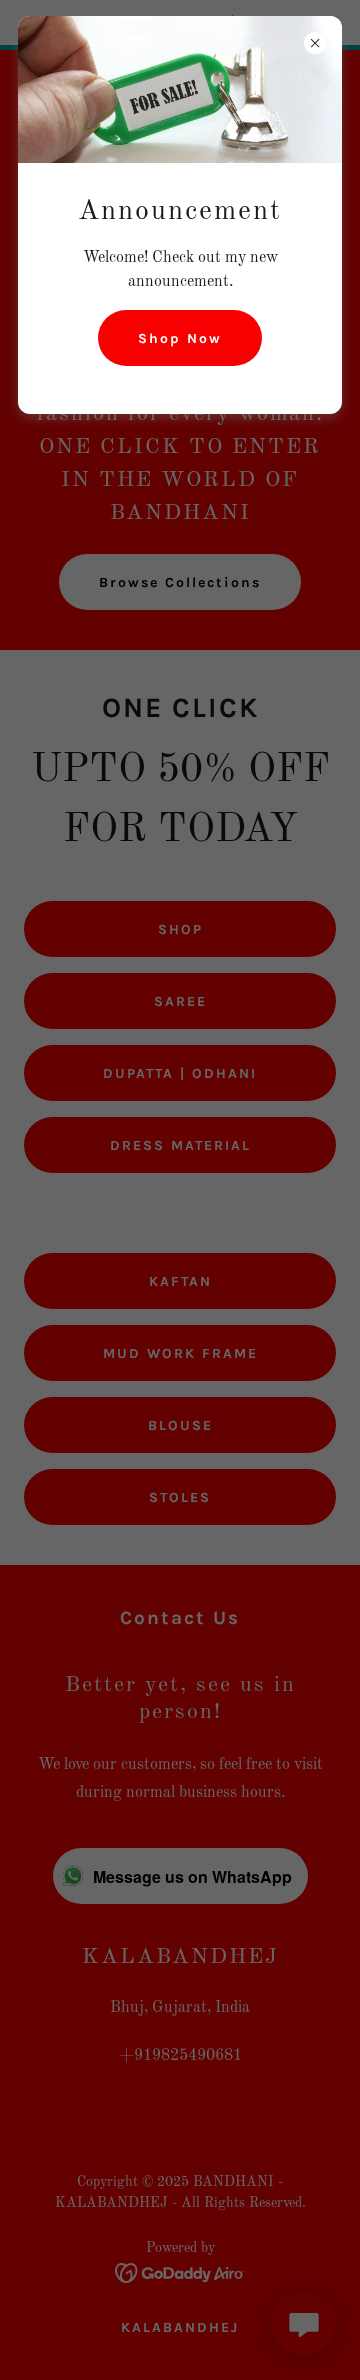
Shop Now (180, 338)
